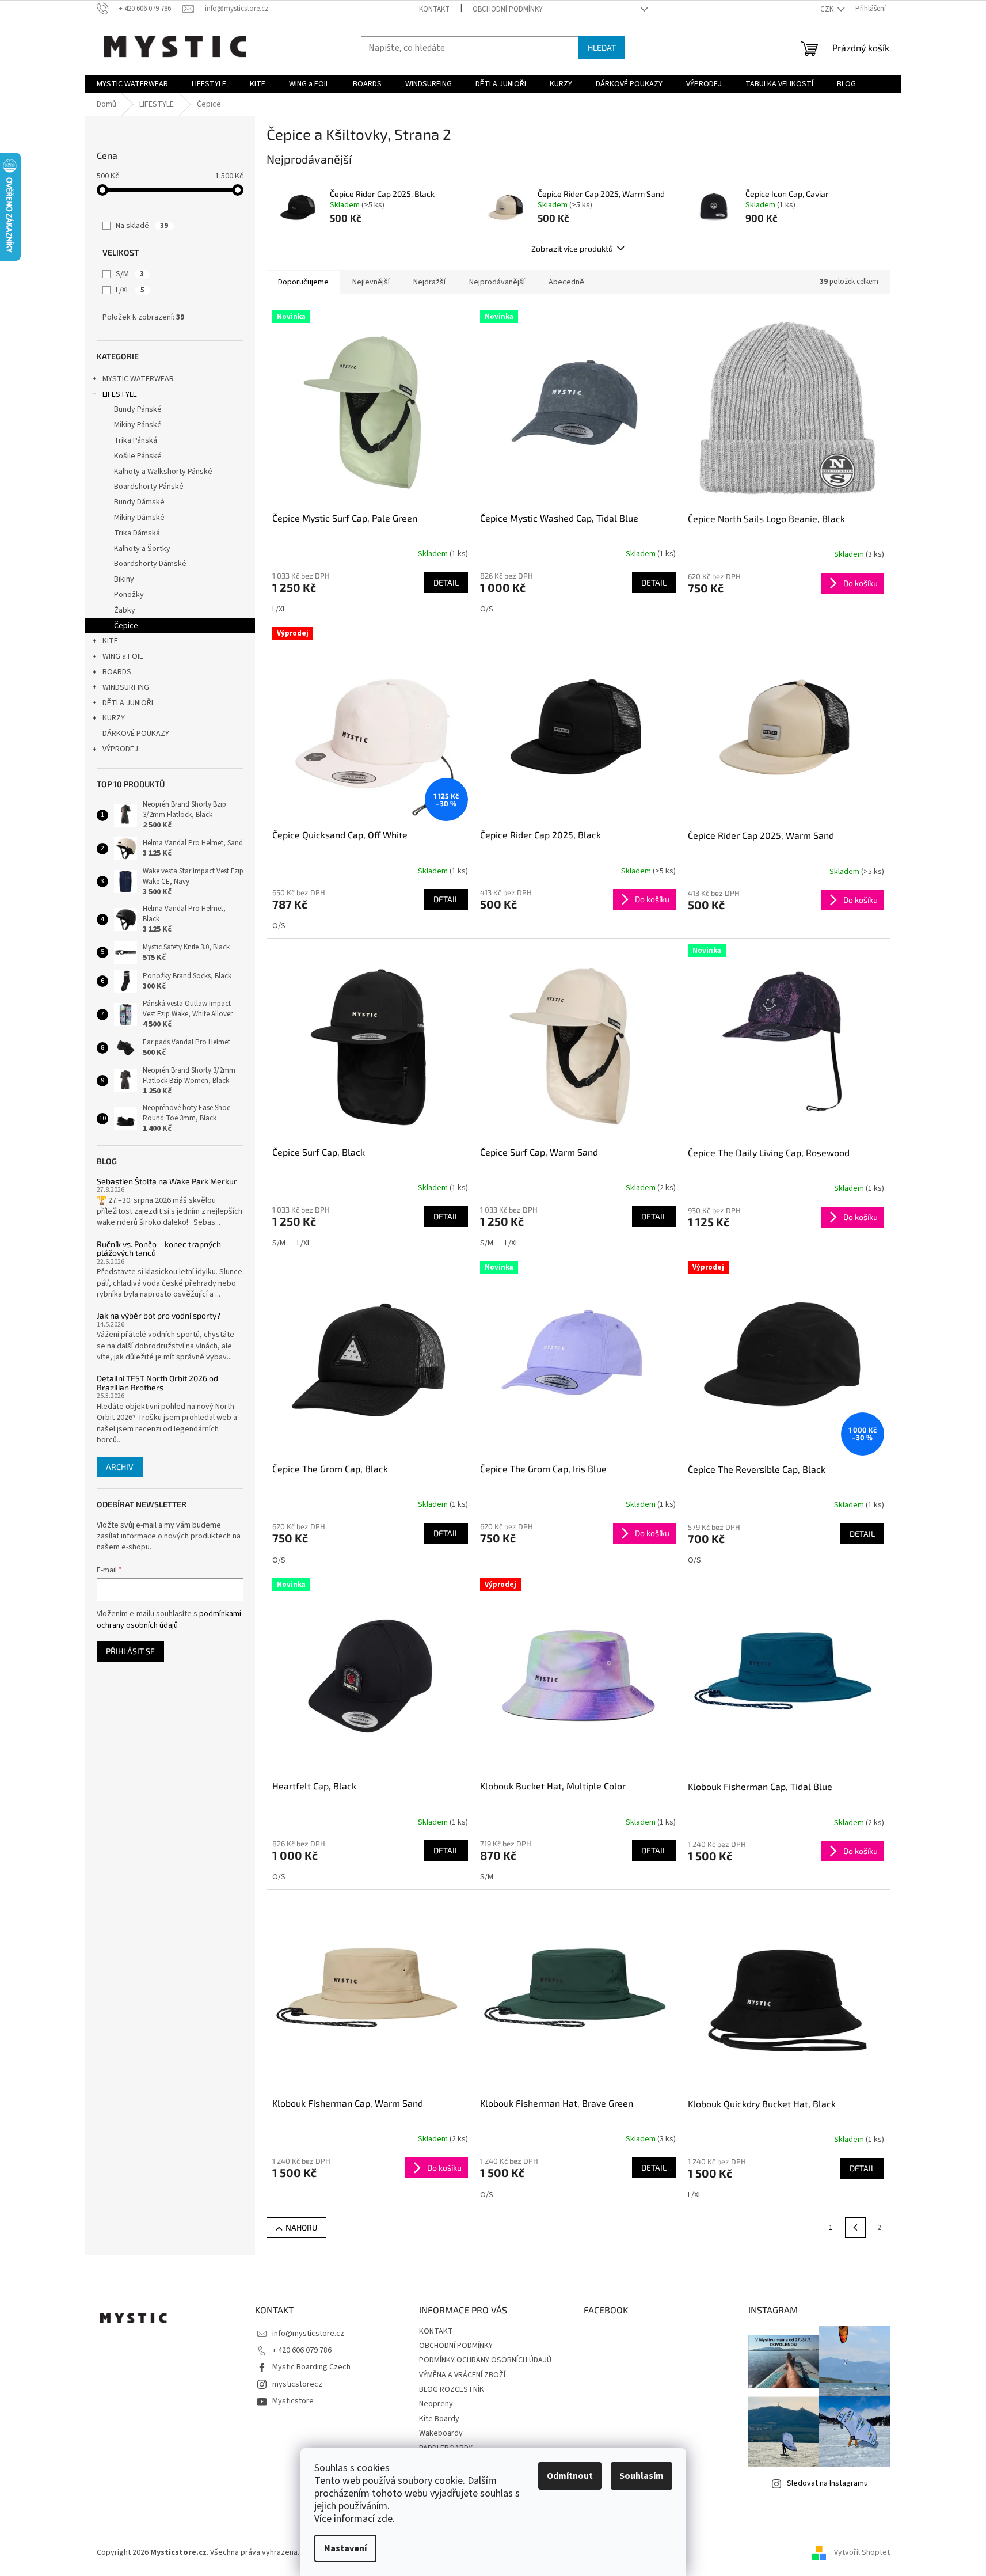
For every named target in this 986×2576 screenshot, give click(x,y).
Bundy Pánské (138, 409)
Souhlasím (642, 2476)
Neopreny (436, 2404)
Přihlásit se (130, 1651)
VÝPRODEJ (120, 749)
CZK (828, 9)
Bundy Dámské (139, 502)
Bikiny (124, 579)
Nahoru (301, 2227)
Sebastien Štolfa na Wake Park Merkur (167, 1181)
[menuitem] (132, 84)
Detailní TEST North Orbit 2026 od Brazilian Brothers (157, 1383)
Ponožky (129, 595)
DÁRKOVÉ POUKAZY (136, 734)
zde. (386, 2519)
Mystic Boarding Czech (311, 2367)
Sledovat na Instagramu (827, 2483)
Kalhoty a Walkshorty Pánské (163, 472)
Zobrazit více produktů (572, 248)
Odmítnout (570, 2476)
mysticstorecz (297, 2384)
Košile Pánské (138, 456)
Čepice (126, 626)
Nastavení (345, 2548)
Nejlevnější (371, 282)
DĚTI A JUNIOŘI (128, 703)
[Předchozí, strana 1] (855, 2228)
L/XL (130, 290)
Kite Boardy (439, 2419)
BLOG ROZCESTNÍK (452, 2389)
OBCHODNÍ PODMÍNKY (508, 9)
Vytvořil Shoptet (862, 2552)
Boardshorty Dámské (150, 564)
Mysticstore (293, 2401)
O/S (487, 609)
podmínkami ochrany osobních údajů (169, 1620)
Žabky (125, 610)
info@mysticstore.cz (308, 2334)
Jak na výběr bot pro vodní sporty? (159, 1315)
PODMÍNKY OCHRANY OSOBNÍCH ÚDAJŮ (485, 2360)
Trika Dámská (137, 533)
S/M (130, 274)
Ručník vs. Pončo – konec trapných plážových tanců (159, 1249)
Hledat (602, 48)
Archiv (120, 1467)
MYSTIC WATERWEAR (138, 379)
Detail (446, 582)
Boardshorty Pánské (149, 487)
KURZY (114, 718)
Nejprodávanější (497, 282)
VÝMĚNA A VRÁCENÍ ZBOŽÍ (462, 2375)
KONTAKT (434, 9)
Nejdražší (429, 282)
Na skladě (142, 226)
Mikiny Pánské (138, 425)
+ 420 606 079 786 (302, 2350)
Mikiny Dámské (139, 518)
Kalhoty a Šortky (142, 549)
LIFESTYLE (120, 394)
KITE (110, 641)
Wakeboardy (441, 2433)
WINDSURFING (126, 687)
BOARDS (117, 672)
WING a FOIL (123, 656)
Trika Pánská (136, 440)
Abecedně (566, 282)
